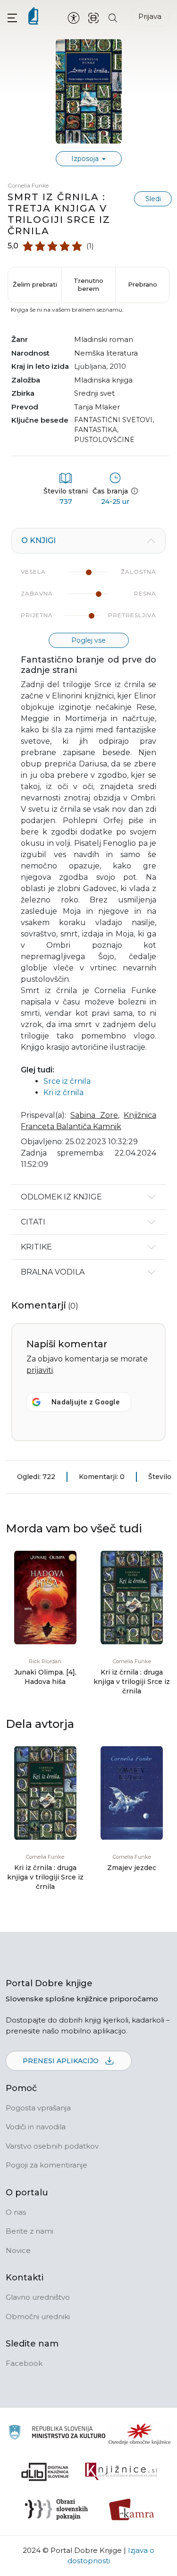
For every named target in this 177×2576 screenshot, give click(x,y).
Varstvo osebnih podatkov (52, 2146)
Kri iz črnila (63, 1092)
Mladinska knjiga (103, 380)
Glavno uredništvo (38, 2297)
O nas (16, 2212)
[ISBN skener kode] (93, 17)
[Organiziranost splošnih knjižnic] (140, 2434)
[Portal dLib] (45, 2472)
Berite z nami (29, 2231)
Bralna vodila (53, 1272)
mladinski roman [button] (104, 339)
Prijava (150, 16)
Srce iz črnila (67, 1081)
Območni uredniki (38, 2317)
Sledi (153, 199)
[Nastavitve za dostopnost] (74, 17)
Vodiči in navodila (36, 2127)
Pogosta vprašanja (38, 2108)
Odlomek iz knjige (61, 1197)
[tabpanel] (88, 856)
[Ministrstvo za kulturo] (57, 2434)
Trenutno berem (88, 285)
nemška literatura (106, 353)
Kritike (36, 1247)
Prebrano (143, 284)
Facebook (24, 2363)
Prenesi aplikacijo (62, 2061)
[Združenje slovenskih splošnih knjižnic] (121, 2472)
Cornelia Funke (28, 185)
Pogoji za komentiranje (46, 2165)
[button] (12, 18)
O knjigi (38, 540)
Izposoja (86, 159)
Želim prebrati (35, 284)
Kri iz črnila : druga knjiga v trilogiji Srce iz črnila (132, 1682)
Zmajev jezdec (132, 1868)
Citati (33, 1222)
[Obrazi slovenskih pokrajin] (56, 2509)
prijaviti (40, 1370)
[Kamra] (132, 2509)
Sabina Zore (94, 1115)
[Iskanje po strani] (113, 17)
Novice (18, 2250)
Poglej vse (88, 640)
